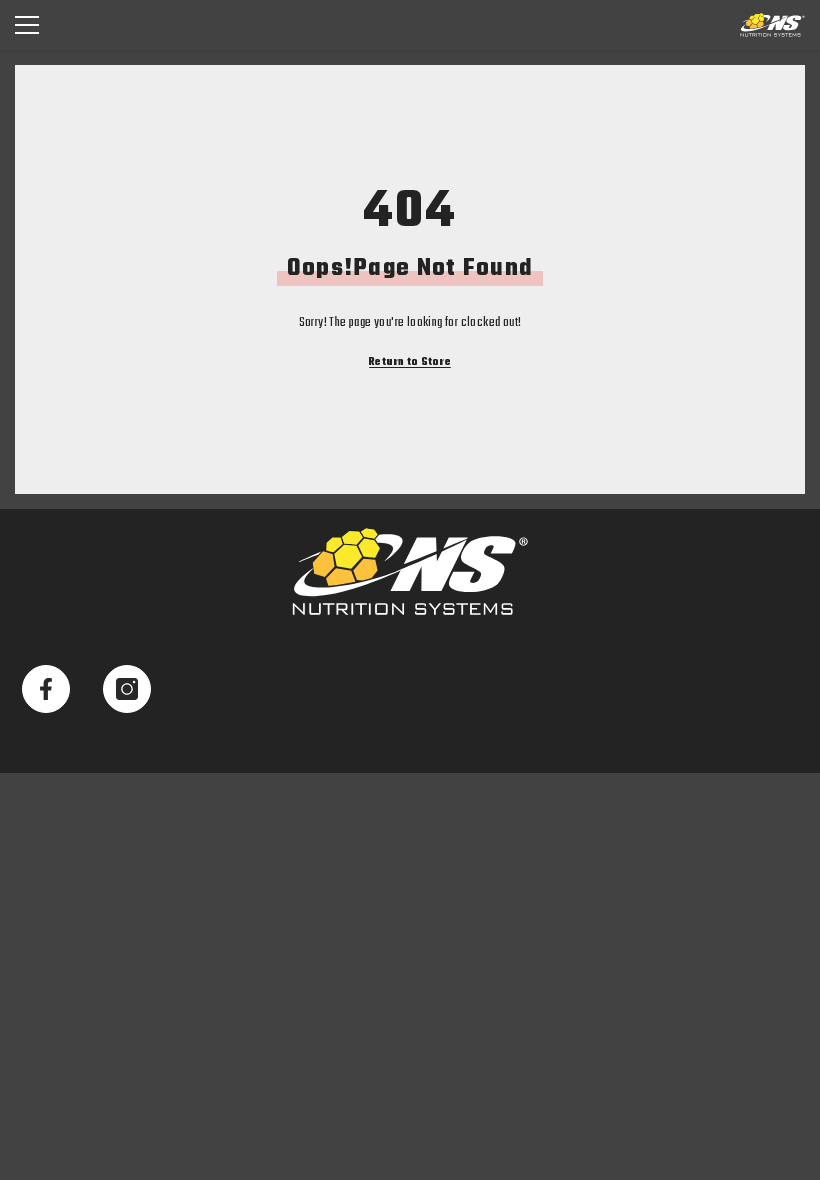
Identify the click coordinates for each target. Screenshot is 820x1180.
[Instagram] (127, 689)
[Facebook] (46, 689)
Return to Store (410, 362)
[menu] (27, 25)
